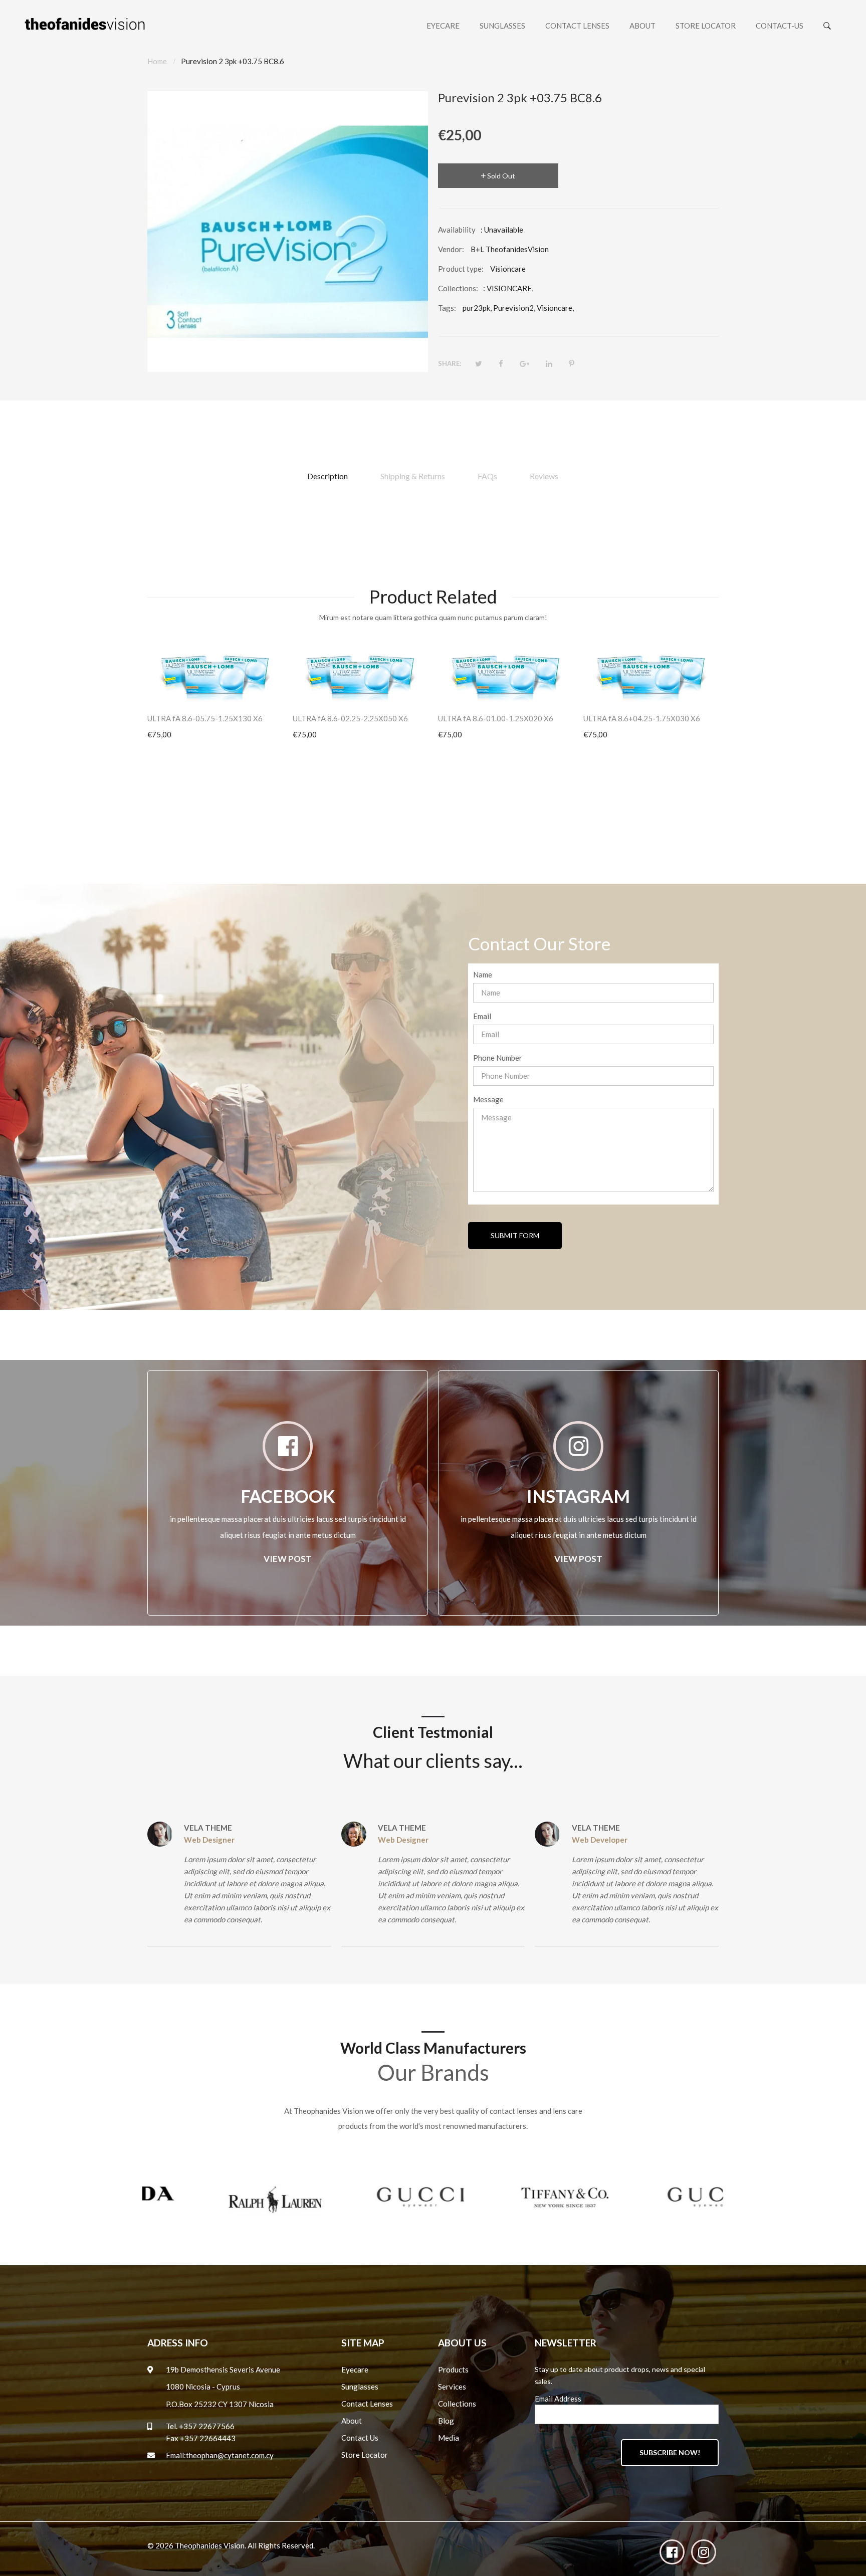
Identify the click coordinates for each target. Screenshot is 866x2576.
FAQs (487, 476)
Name (483, 974)
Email (482, 1016)
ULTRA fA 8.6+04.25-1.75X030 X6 (642, 718)
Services (452, 2387)
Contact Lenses (367, 2404)
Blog (446, 2421)
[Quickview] (280, 688)
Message (488, 1099)
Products (453, 2369)
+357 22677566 (207, 2426)
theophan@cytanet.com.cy (230, 2455)
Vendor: (451, 249)
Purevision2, (514, 308)
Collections (457, 2404)
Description (328, 476)
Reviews (544, 476)
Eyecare (355, 2369)
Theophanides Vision (210, 2545)
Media (449, 2438)
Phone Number (498, 1058)
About (352, 2421)
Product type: (461, 269)
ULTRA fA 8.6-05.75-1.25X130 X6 (205, 718)
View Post (288, 1559)
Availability (457, 230)
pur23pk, (477, 308)
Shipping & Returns (413, 476)
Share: (450, 363)
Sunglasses (360, 2387)
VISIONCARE (509, 288)
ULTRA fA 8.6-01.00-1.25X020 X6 (496, 718)
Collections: (458, 288)
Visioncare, (555, 308)
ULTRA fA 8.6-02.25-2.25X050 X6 (350, 718)
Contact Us (360, 2438)
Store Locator (365, 2455)
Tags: (447, 308)
